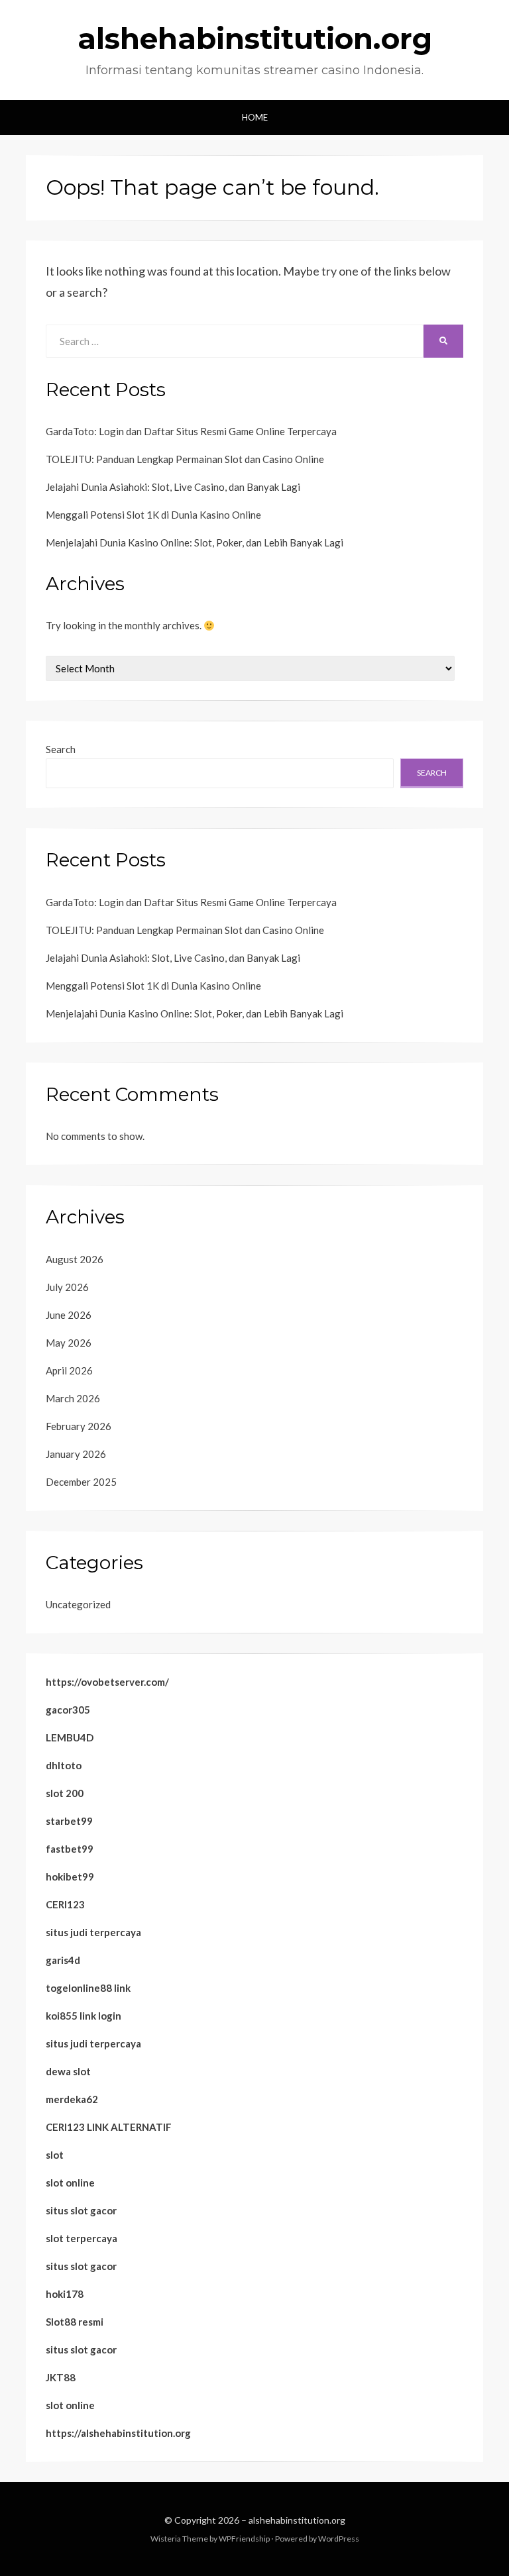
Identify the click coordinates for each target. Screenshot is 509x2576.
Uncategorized (78, 1604)
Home (255, 117)
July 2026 (67, 1287)
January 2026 (76, 1454)
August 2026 (75, 1259)
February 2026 (79, 1426)
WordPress (339, 2539)
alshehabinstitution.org (255, 38)
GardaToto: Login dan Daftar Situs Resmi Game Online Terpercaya (191, 431)
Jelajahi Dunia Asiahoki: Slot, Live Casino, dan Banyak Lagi (173, 487)
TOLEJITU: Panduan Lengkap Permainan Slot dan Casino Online (185, 459)
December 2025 (81, 1482)
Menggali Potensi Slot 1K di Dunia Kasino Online (153, 515)
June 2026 (69, 1315)
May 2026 (69, 1343)
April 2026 (69, 1370)
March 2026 (73, 1398)
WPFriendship (244, 2539)
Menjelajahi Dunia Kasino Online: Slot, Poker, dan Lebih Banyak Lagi (195, 542)
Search (61, 749)
